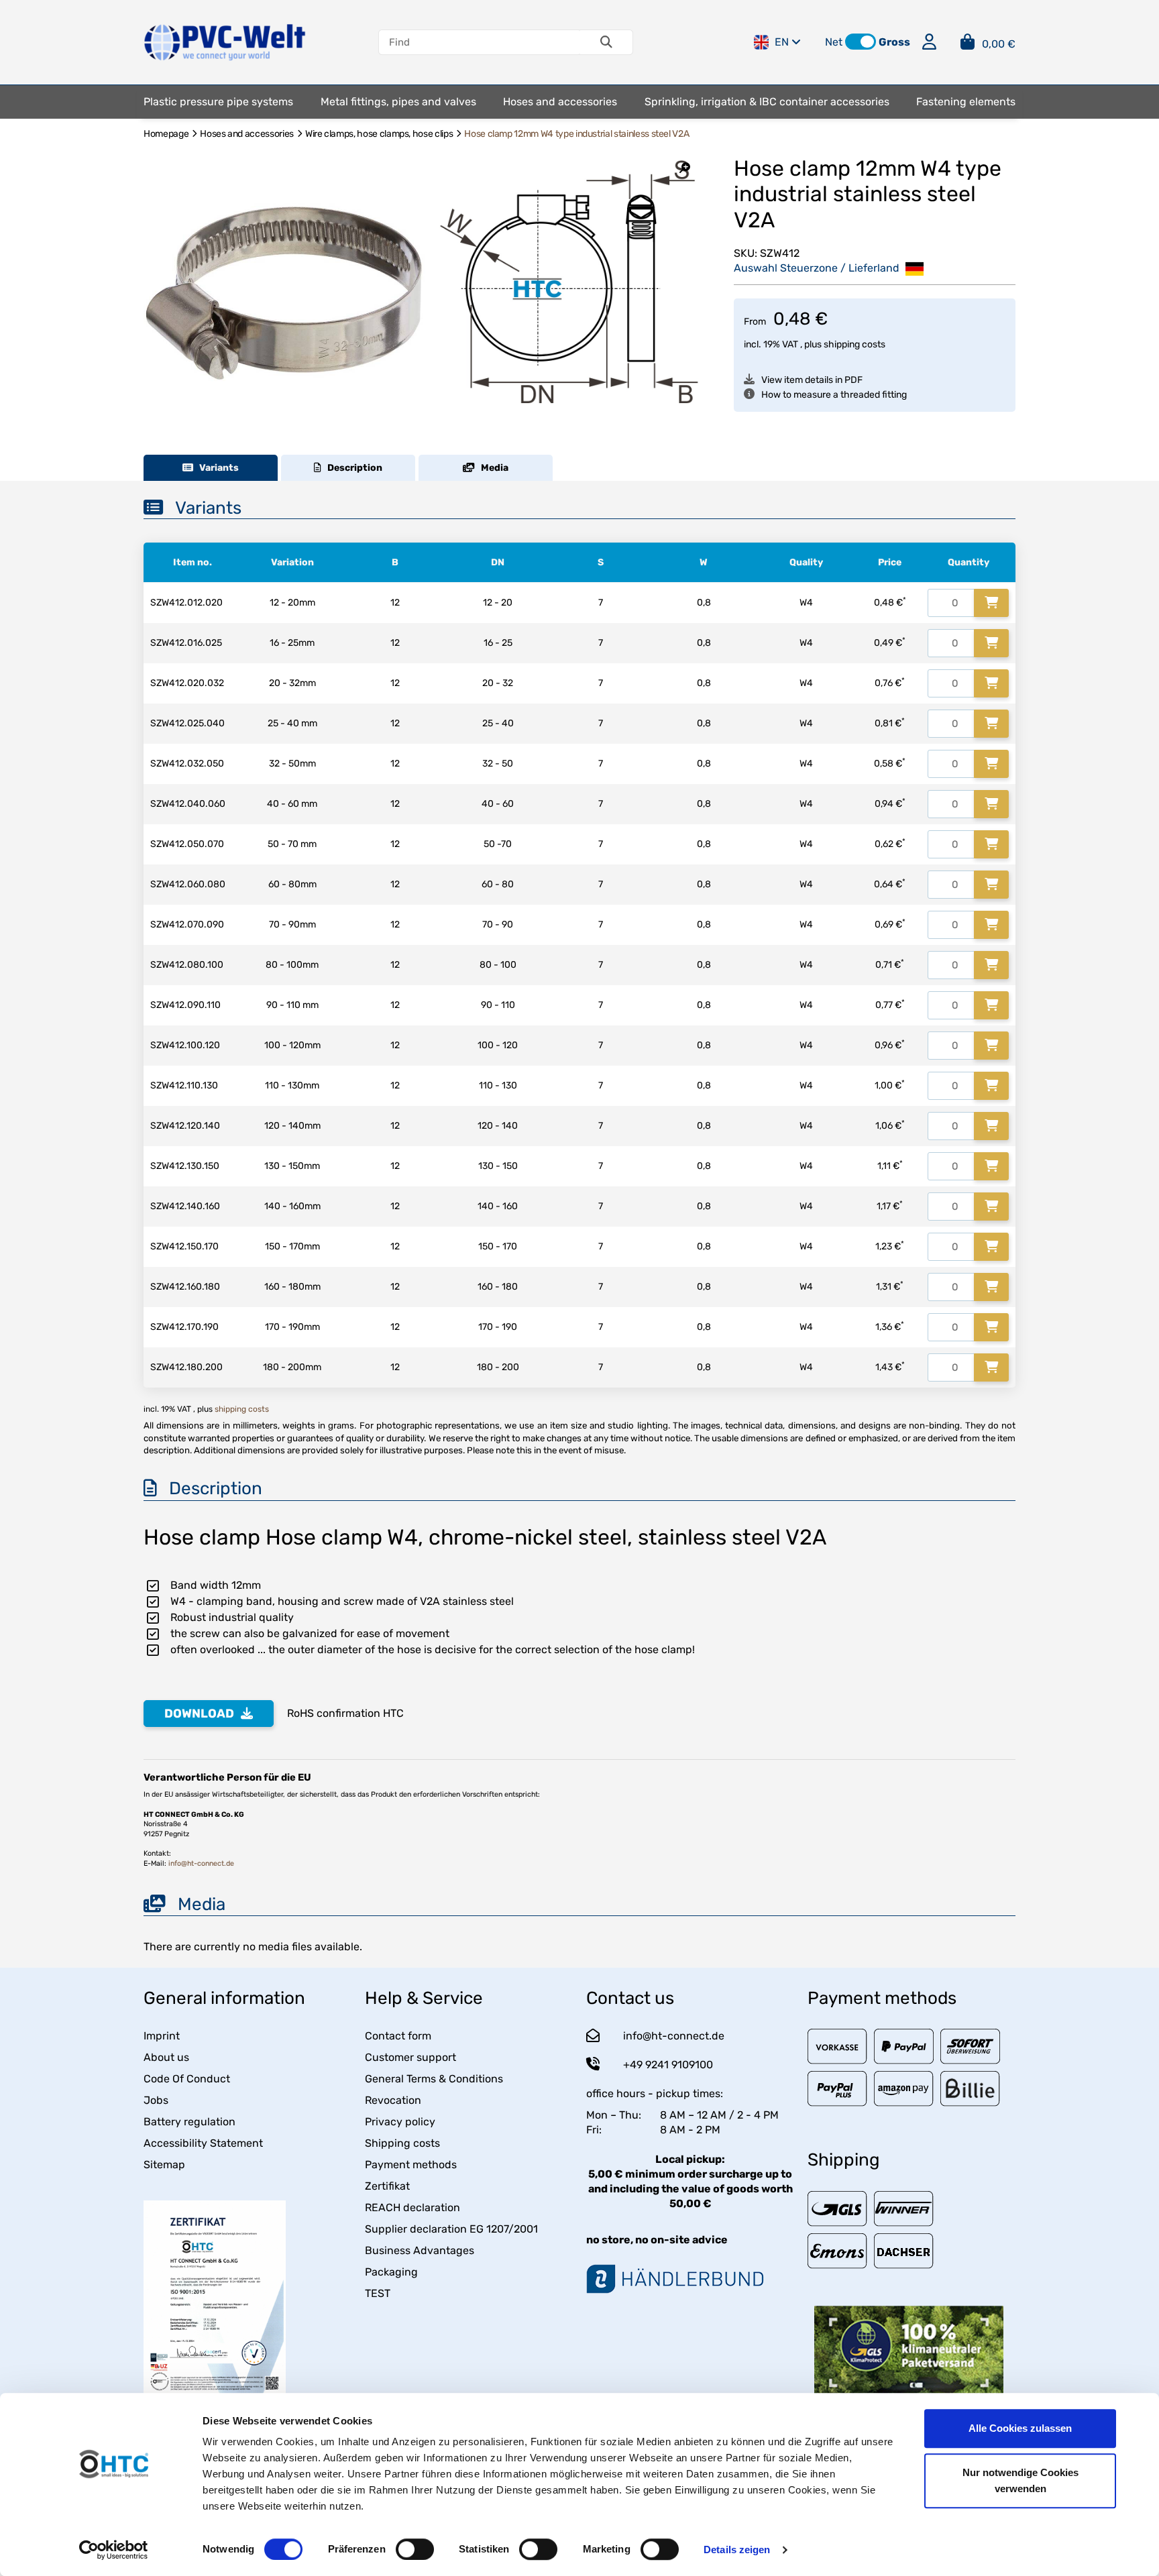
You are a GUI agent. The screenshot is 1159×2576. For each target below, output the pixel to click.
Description (352, 468)
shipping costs (854, 344)
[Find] (606, 42)
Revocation (393, 2100)
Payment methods (411, 2165)
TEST (378, 2293)
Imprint (162, 2036)
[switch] (415, 2549)
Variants (216, 468)
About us (166, 2057)
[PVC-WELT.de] (225, 41)
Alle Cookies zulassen (1020, 2428)
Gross (894, 42)
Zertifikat (387, 2186)
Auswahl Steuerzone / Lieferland (818, 268)
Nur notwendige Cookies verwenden (1020, 2480)
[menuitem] (218, 102)
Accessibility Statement (203, 2143)
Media (492, 468)
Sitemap (164, 2165)
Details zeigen (737, 2550)
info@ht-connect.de (201, 1863)
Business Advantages (420, 2250)
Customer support (410, 2057)
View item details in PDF (812, 380)
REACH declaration (412, 2207)
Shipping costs (402, 2143)
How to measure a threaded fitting (834, 395)
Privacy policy (400, 2122)
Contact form (398, 2036)
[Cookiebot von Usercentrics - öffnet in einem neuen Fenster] (114, 2550)
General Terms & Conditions (434, 2079)
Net (834, 42)
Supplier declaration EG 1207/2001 (451, 2229)
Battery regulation (189, 2122)
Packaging (391, 2272)
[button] (861, 42)
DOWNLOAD (199, 1714)
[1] (991, 603)
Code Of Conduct (187, 2079)
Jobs (156, 2100)
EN (782, 42)
